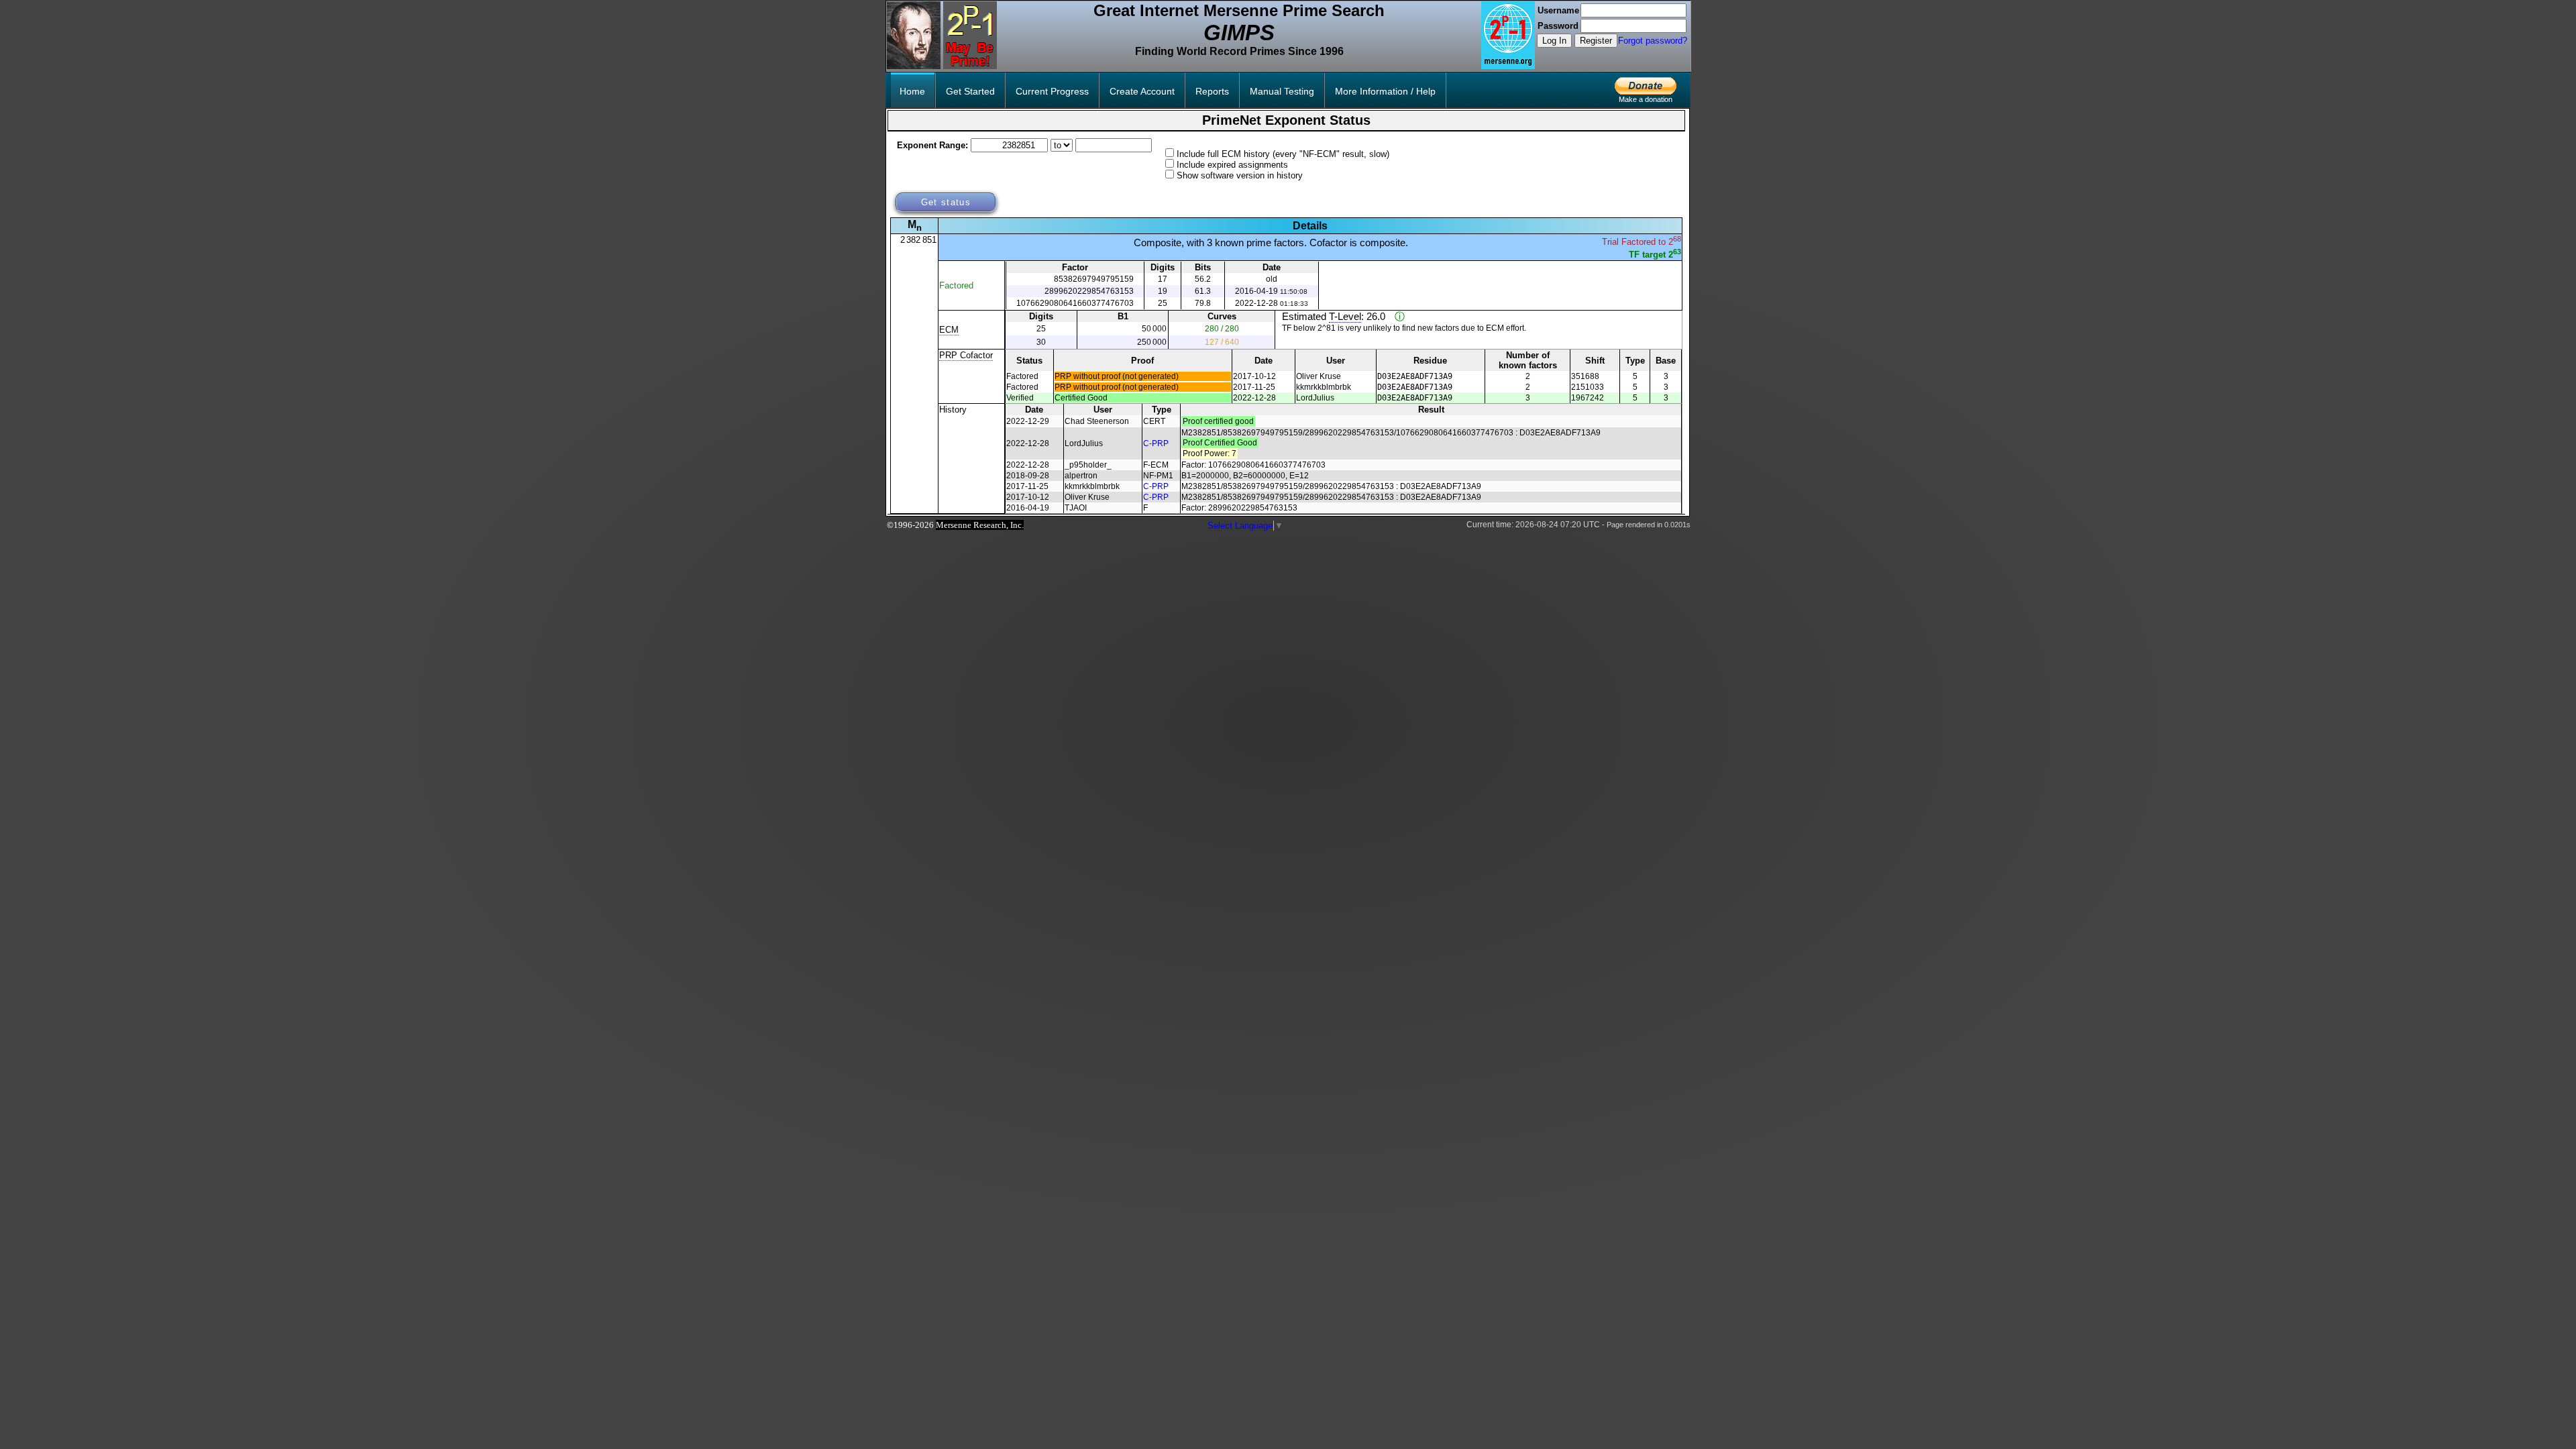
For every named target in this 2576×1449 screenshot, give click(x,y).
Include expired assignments (1232, 165)
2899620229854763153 (1089, 291)
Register (1596, 41)
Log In (1554, 41)
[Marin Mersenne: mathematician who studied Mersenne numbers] (914, 66)
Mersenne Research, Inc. (980, 525)
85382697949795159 (1094, 279)
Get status (946, 202)
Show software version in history (1240, 175)
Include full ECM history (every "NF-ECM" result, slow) (1283, 154)
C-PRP (1156, 443)
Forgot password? (1653, 41)
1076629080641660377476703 (1075, 303)
